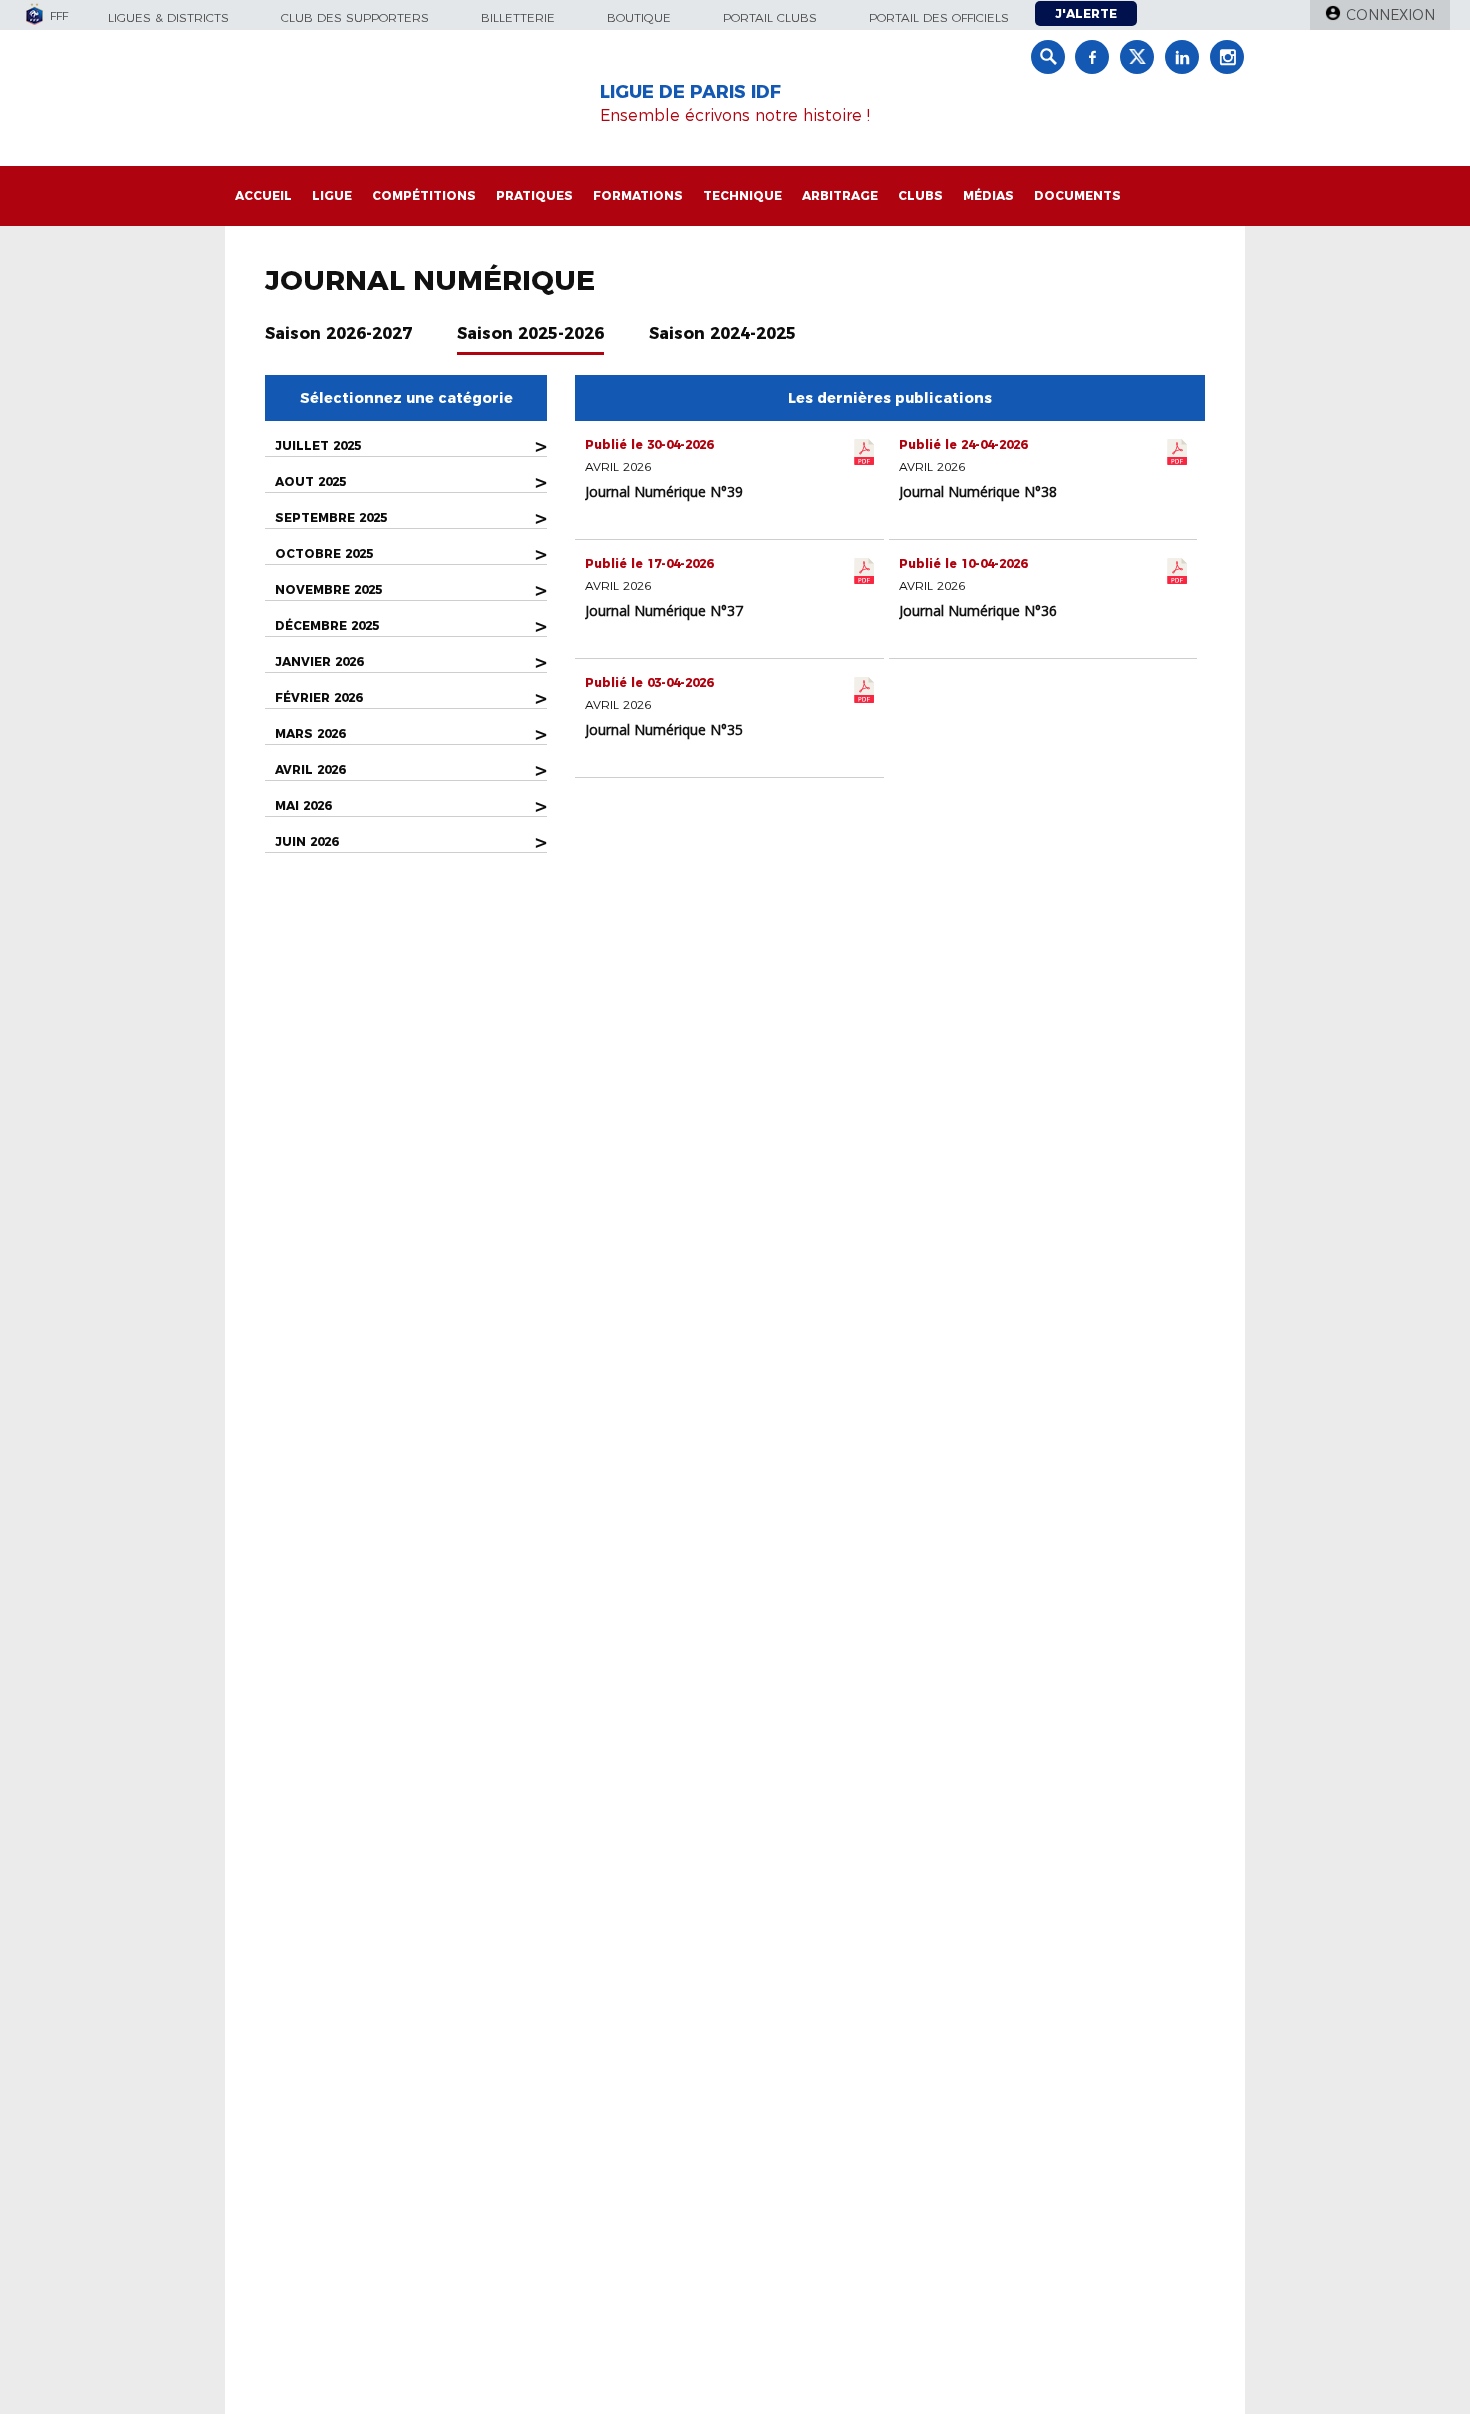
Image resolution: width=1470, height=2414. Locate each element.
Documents (1077, 195)
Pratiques (534, 195)
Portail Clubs (770, 17)
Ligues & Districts (168, 17)
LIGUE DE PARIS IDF (690, 92)
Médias (988, 195)
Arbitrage (840, 195)
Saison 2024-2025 (722, 333)
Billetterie (518, 17)
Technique (742, 195)
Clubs (920, 195)
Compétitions (424, 195)
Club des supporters (355, 17)
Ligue (332, 195)
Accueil (263, 195)
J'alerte (1086, 13)
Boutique (639, 17)
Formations (638, 195)
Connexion (1390, 15)
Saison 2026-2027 (338, 333)
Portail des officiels (939, 17)
